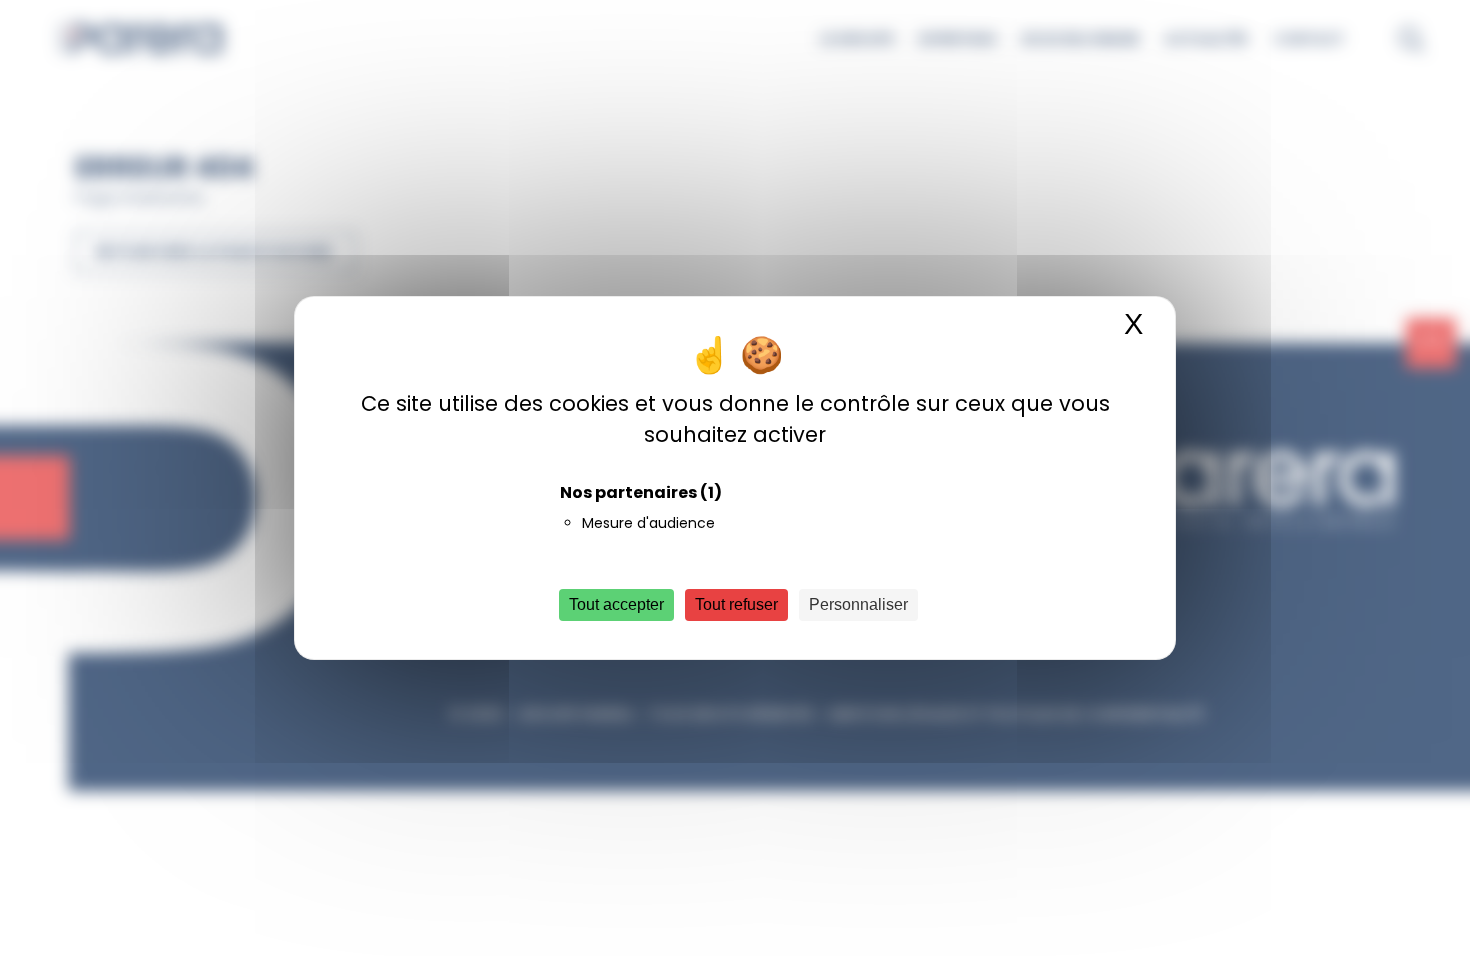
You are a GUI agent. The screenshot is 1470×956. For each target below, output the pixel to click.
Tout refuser (736, 604)
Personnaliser (858, 604)
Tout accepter (616, 604)
